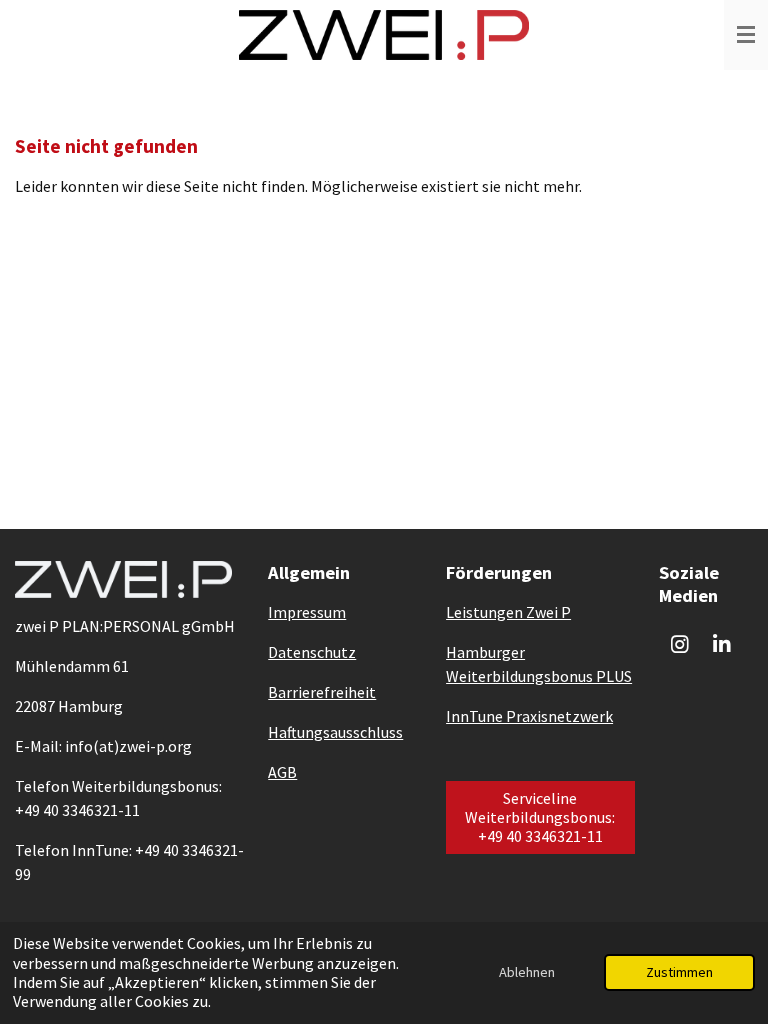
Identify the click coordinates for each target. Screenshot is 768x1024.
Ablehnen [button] (527, 972)
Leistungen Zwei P (508, 612)
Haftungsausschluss (335, 732)
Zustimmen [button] (679, 972)
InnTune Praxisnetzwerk (529, 716)
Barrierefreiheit (322, 692)
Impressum (307, 612)
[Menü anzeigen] (746, 35)
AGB (282, 772)
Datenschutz (312, 652)
